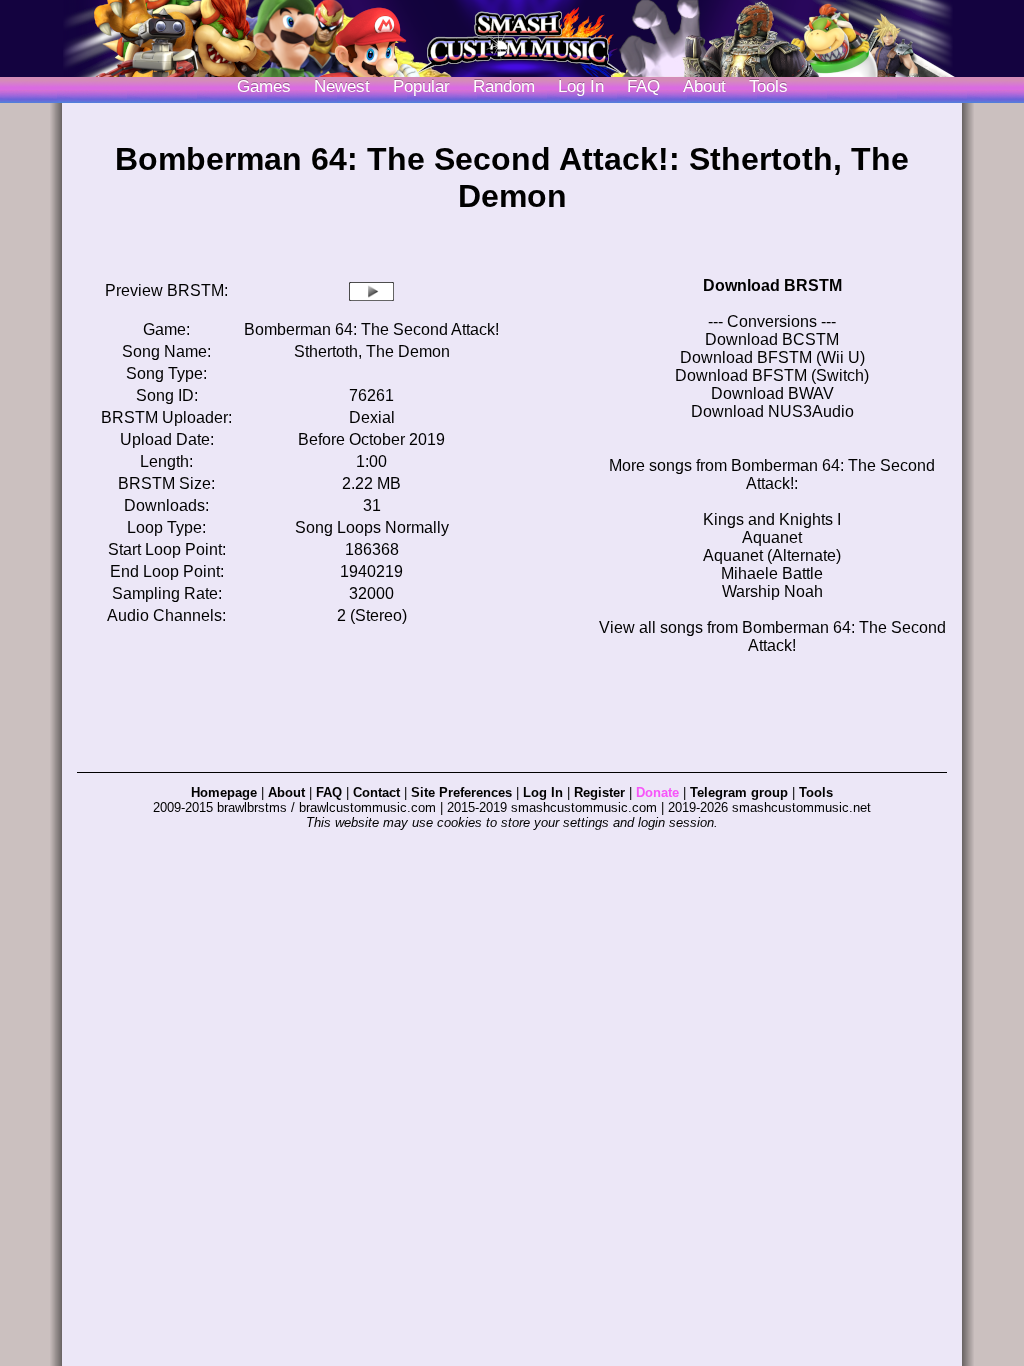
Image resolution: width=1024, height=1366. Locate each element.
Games (264, 86)
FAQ (643, 86)
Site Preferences (461, 792)
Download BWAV (772, 393)
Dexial (372, 417)
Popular (421, 86)
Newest (342, 86)
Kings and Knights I (772, 519)
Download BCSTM (772, 339)
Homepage (224, 792)
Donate (657, 792)
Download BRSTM (772, 285)
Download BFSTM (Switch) (772, 375)
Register (599, 792)
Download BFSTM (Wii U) (772, 357)
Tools (768, 86)
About (704, 86)
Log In (543, 792)
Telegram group (739, 792)
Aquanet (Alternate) (772, 555)
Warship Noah (772, 591)
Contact (376, 792)
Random (504, 86)
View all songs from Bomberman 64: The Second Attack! (772, 636)
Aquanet (772, 537)
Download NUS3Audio (772, 411)
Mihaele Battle (772, 573)
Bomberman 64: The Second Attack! (371, 329)
